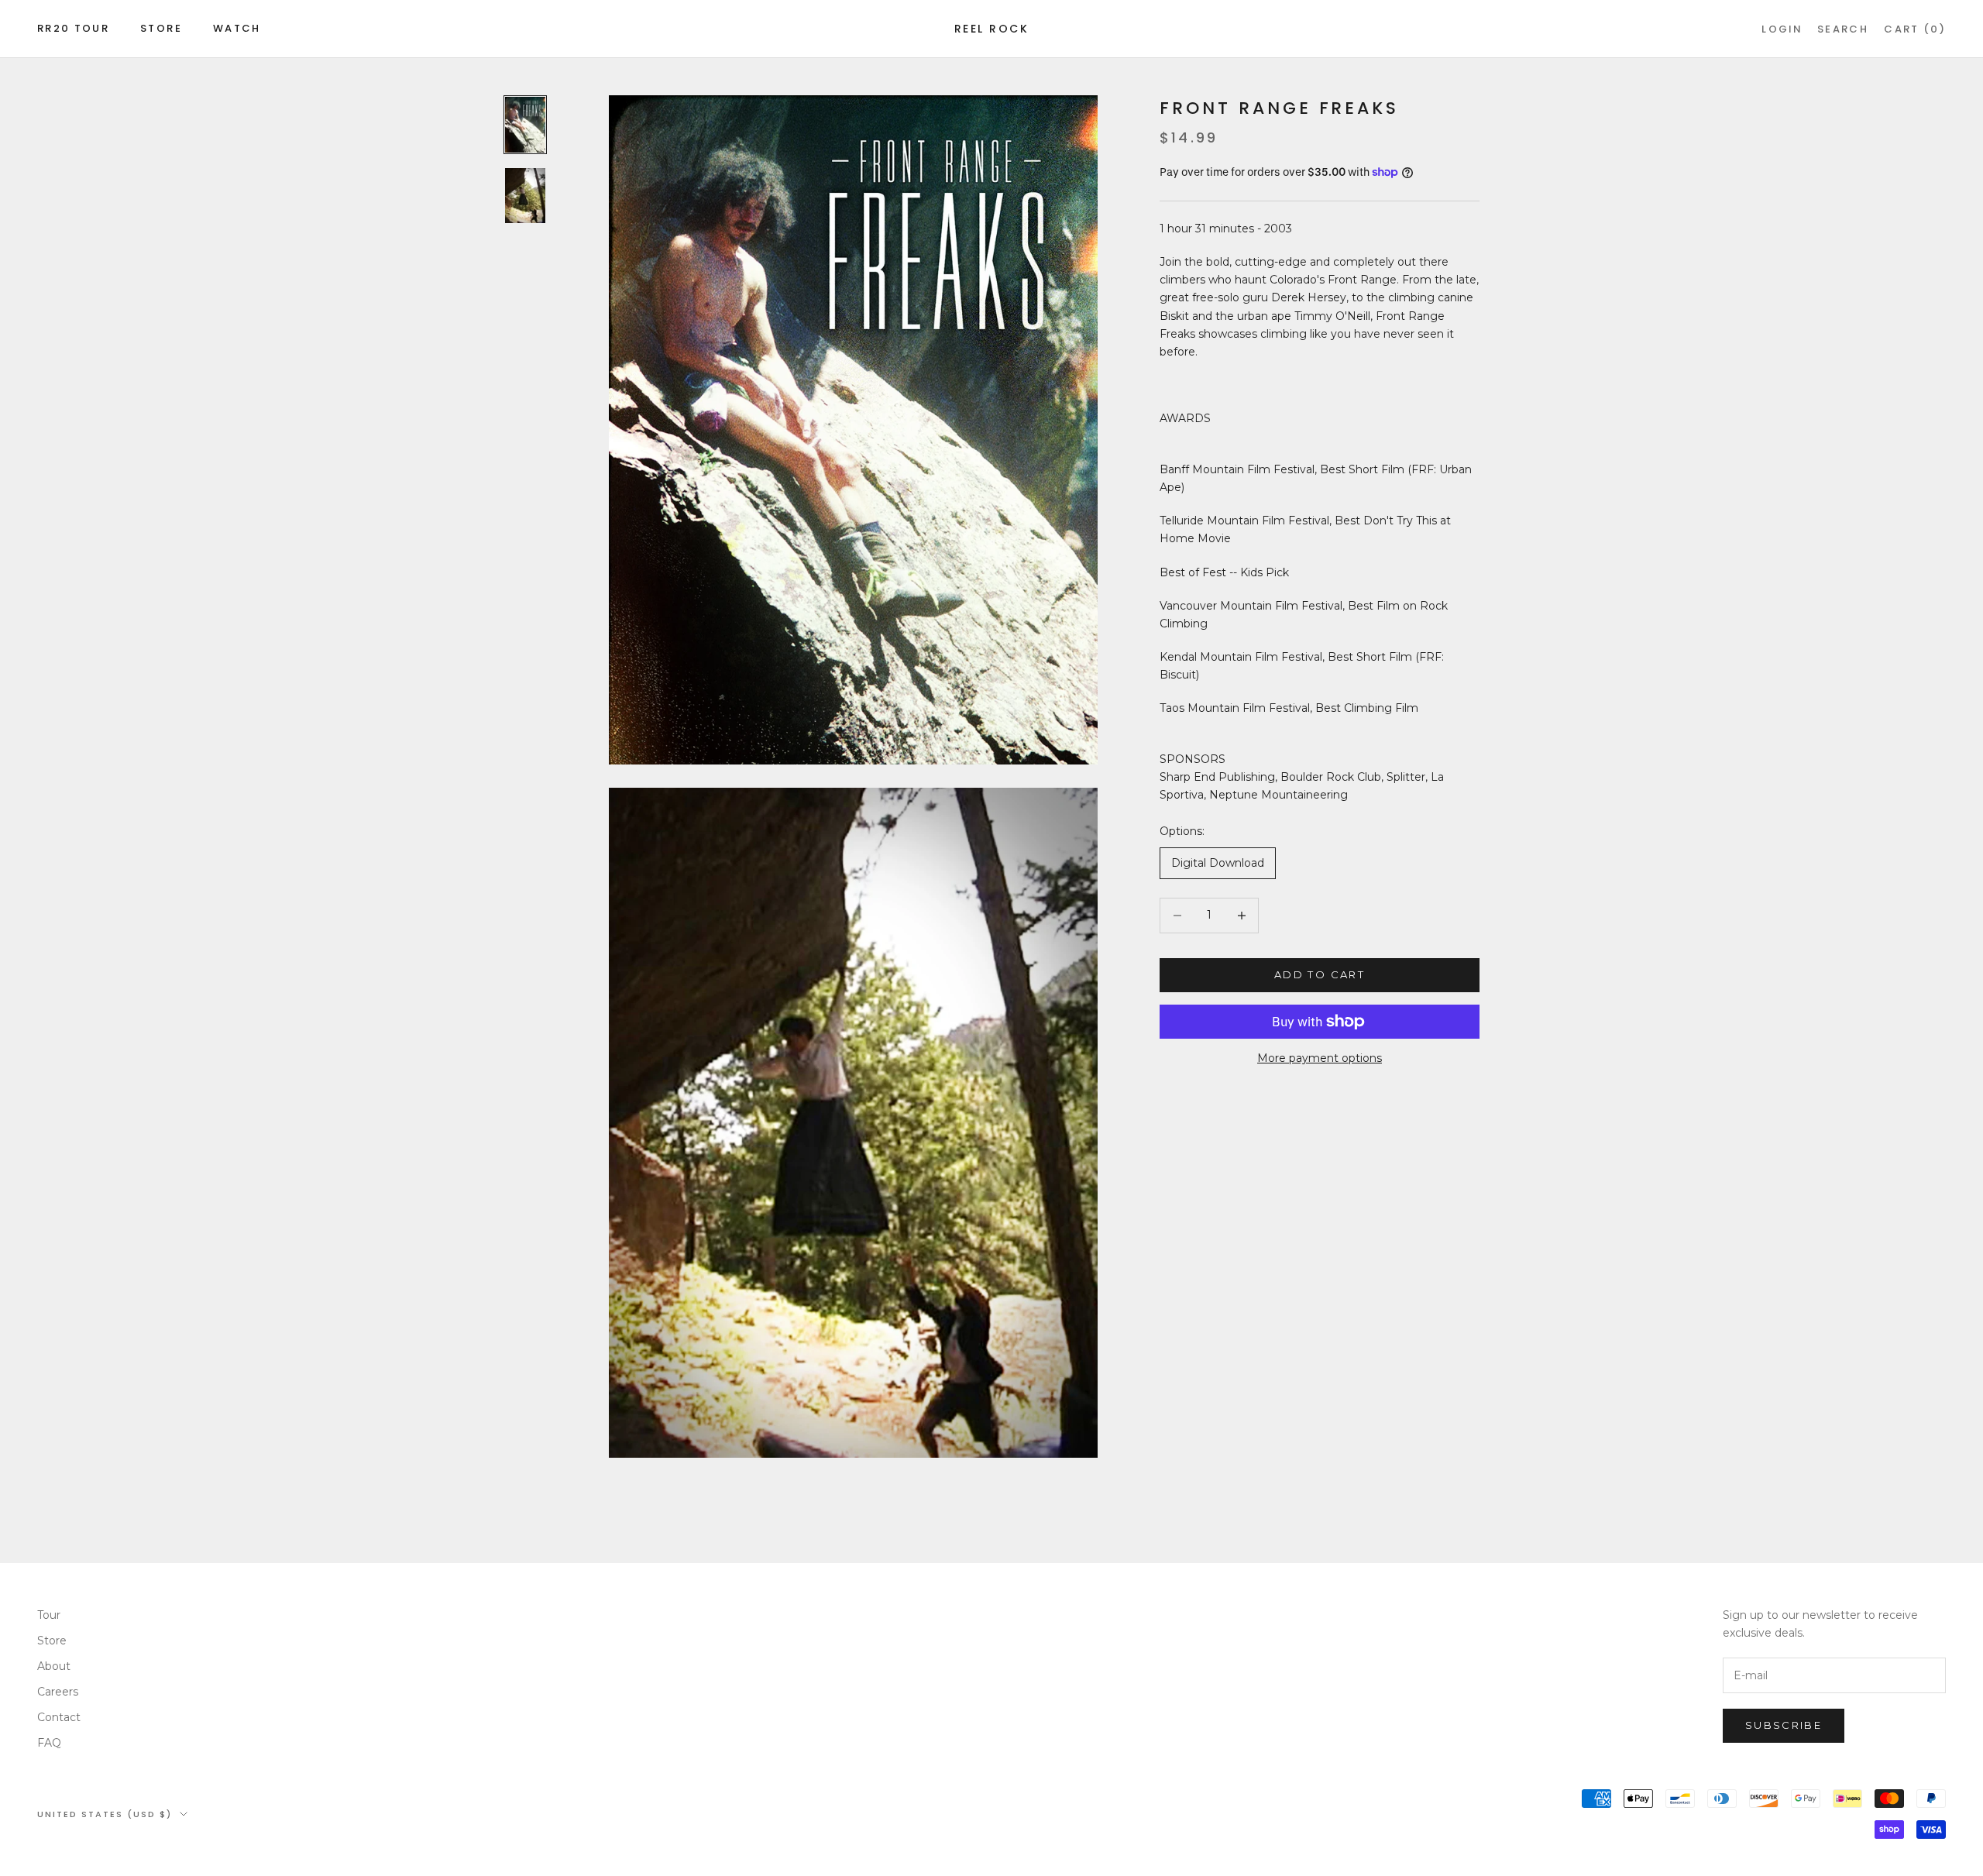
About (54, 1666)
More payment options (1320, 1058)
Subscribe (1784, 1725)
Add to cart (1320, 974)
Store (161, 28)
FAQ (49, 1743)
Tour (49, 1615)
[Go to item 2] (525, 195)
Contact (59, 1717)
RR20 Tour (73, 28)
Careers (58, 1692)
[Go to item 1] (525, 125)
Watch (237, 28)
